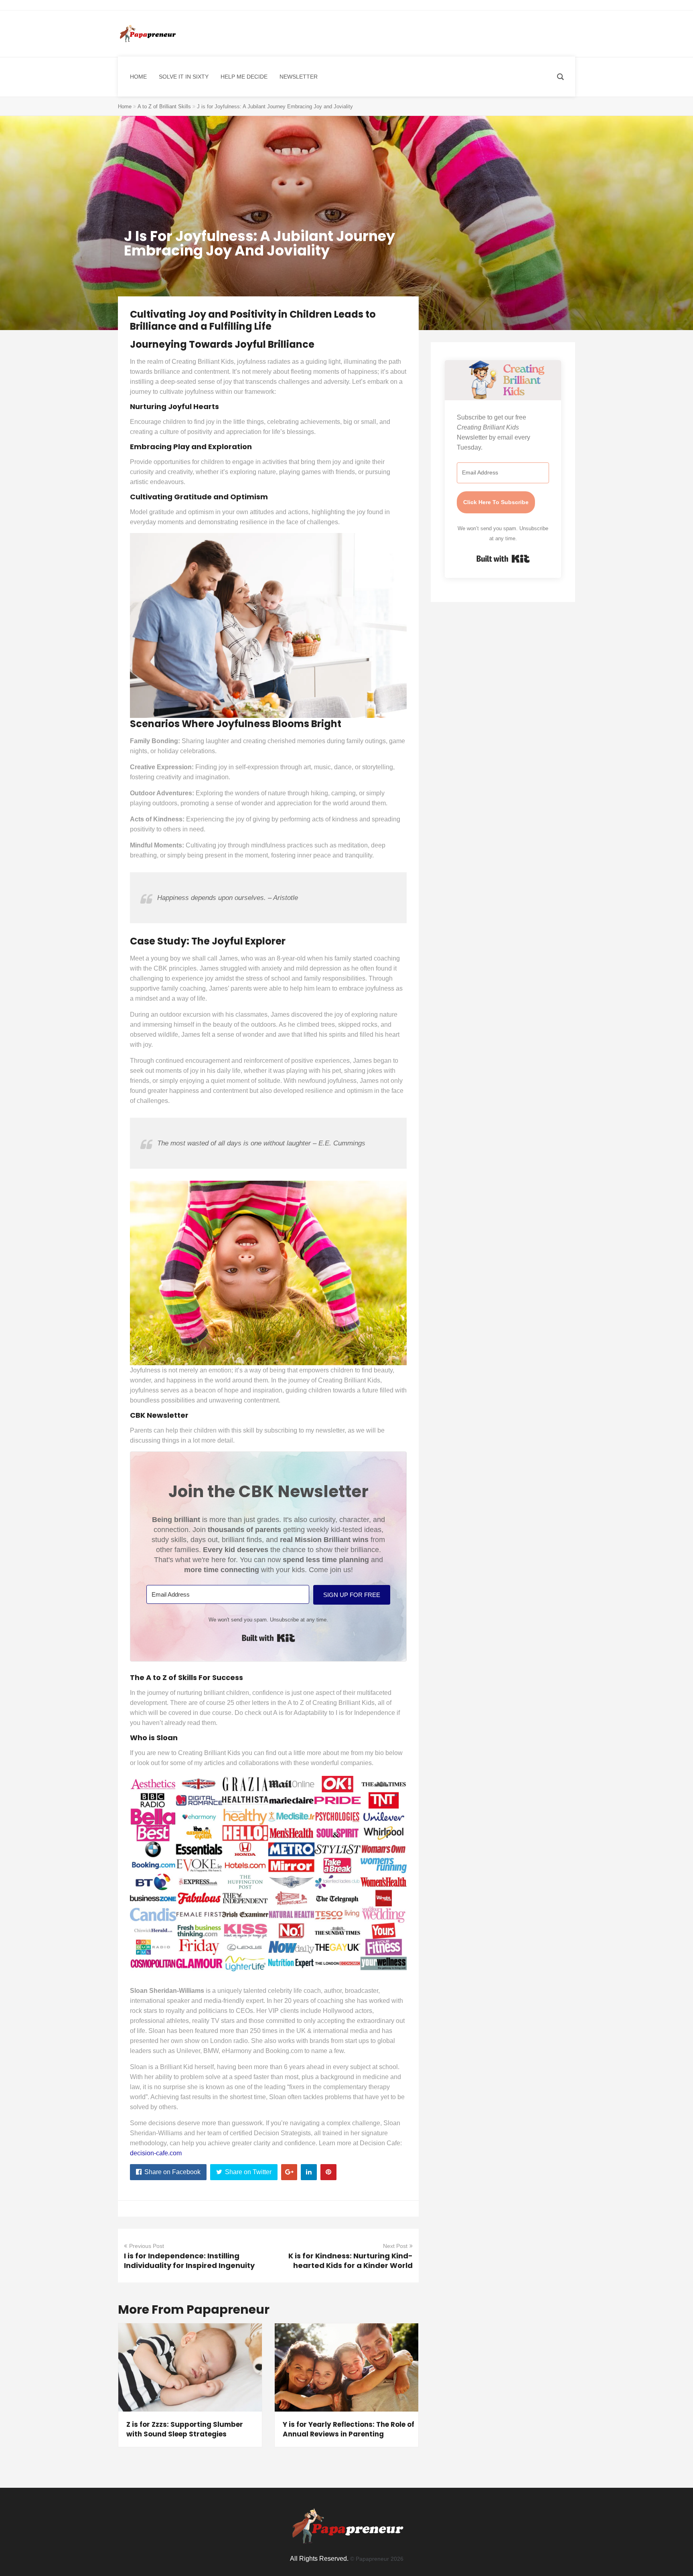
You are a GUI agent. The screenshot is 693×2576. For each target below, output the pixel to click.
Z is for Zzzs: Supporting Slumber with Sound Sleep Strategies (185, 2429)
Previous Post (147, 2246)
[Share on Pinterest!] (328, 2172)
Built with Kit (268, 1638)
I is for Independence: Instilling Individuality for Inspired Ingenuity (189, 2261)
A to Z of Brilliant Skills (164, 106)
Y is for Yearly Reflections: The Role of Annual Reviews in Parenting (349, 2429)
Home (125, 106)
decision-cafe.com (156, 2153)
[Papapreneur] (147, 34)
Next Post (395, 2246)
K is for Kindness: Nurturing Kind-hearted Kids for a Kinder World (351, 2261)
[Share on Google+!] (289, 2172)
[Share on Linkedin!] (309, 2172)
